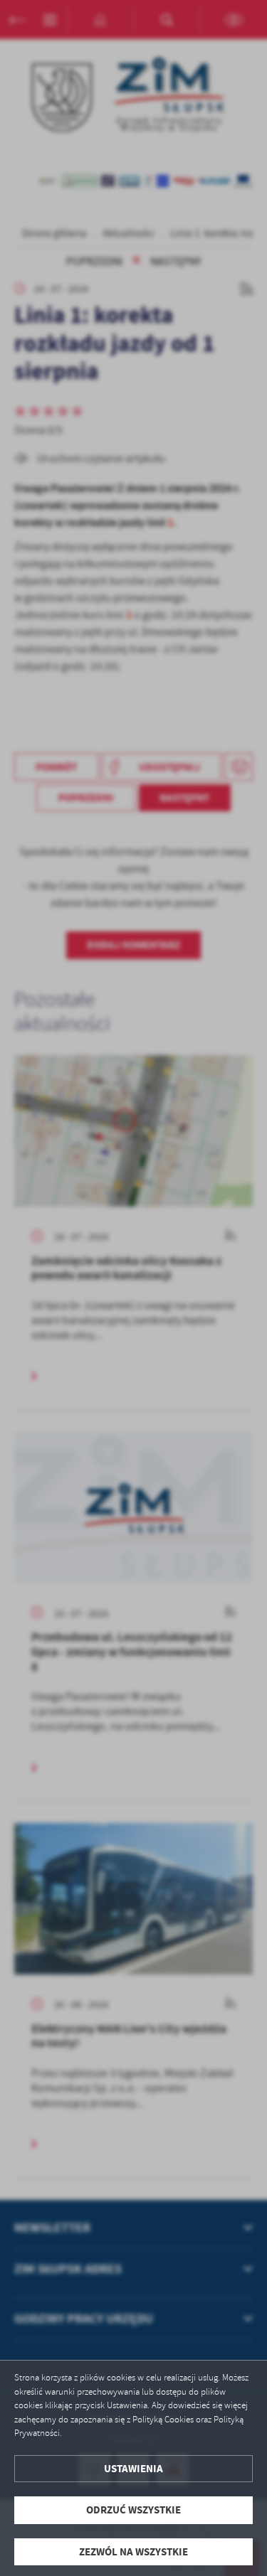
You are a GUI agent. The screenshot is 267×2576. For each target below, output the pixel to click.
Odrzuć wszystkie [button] (133, 2510)
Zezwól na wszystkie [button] (133, 2552)
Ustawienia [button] (133, 2469)
